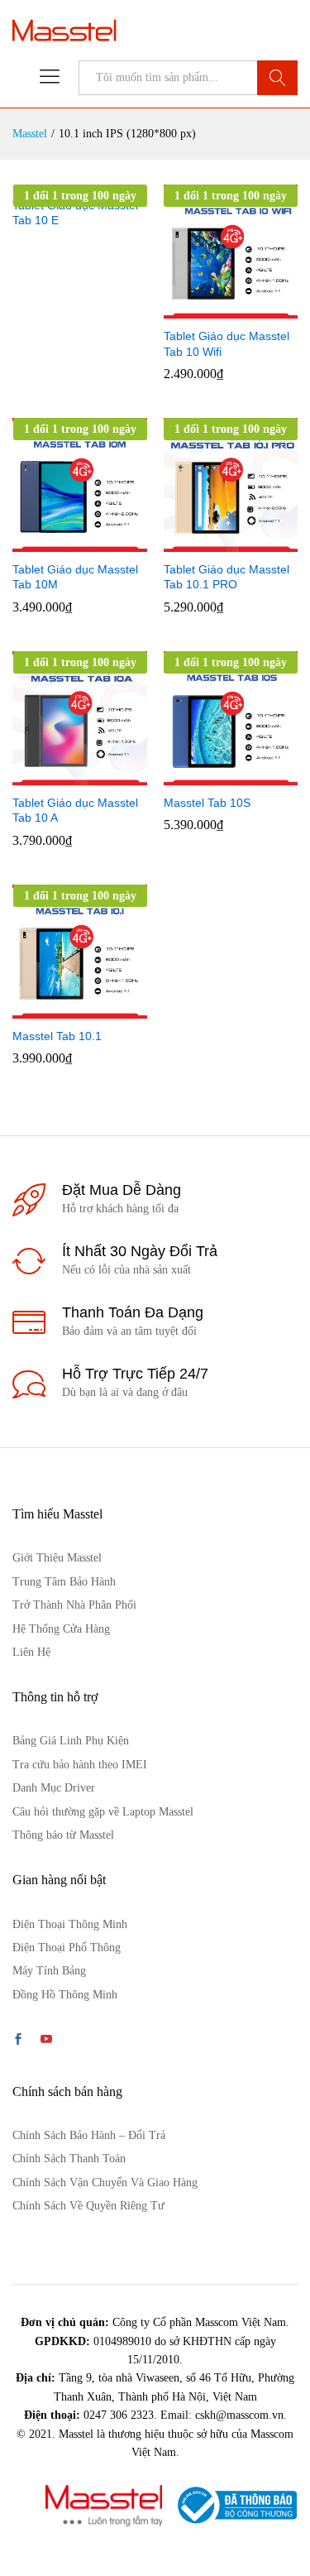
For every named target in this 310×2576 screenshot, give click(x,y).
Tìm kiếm (277, 78)
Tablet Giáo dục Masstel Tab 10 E (75, 213)
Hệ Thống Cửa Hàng (61, 1629)
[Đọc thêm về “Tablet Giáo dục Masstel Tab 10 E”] (77, 178)
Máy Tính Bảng (49, 1971)
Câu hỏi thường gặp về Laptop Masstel (103, 1812)
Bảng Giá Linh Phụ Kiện (71, 1741)
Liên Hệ (31, 1652)
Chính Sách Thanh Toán (69, 2159)
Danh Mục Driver (54, 1788)
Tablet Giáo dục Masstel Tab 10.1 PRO (227, 577)
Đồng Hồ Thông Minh (65, 1995)
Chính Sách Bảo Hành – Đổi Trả (89, 2135)
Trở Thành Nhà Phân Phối (74, 1605)
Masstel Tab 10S (207, 803)
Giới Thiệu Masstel (57, 1558)
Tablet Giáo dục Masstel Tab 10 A (75, 810)
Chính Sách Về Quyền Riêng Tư (88, 2206)
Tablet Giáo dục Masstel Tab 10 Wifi (227, 343)
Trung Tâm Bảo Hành (64, 1582)
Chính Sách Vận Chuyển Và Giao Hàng (105, 2183)
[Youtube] (46, 2041)
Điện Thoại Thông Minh (70, 1924)
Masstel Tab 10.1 (57, 1036)
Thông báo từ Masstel (63, 1835)
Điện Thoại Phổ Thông (67, 1948)
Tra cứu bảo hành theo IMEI (80, 1765)
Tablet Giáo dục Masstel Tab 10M (75, 577)
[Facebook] (18, 2041)
